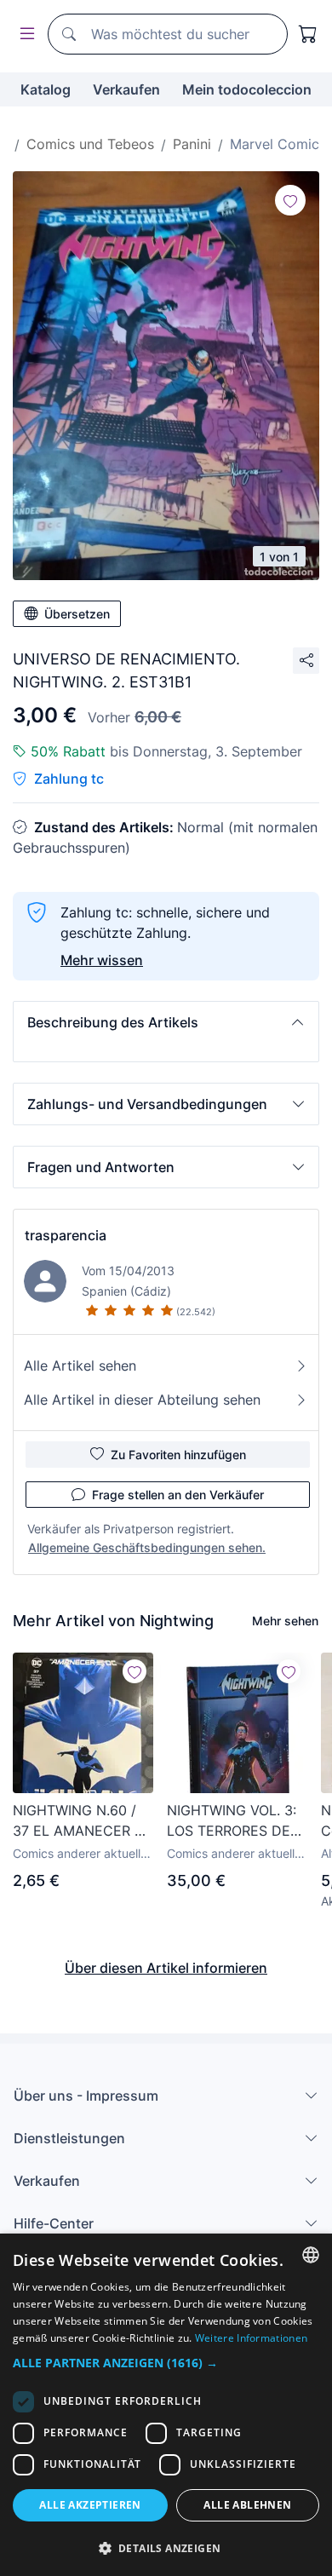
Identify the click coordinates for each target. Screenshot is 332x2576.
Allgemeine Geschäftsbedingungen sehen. (147, 1547)
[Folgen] (290, 200)
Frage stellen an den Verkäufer (178, 1495)
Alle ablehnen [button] (247, 2505)
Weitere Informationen (251, 2338)
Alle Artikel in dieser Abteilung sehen (142, 1400)
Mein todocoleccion (247, 89)
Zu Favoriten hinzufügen (178, 1455)
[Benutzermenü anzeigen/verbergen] (24, 34)
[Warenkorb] (308, 34)
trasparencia (66, 1235)
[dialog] (166, 2405)
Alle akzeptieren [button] (90, 2505)
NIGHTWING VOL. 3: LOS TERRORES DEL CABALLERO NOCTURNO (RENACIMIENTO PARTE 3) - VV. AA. (232, 1821)
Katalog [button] (46, 89)
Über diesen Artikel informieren (166, 1968)
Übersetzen (77, 614)
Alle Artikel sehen (80, 1366)
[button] (166, 1022)
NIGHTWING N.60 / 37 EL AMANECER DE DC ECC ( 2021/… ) (83, 1821)
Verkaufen (126, 89)
